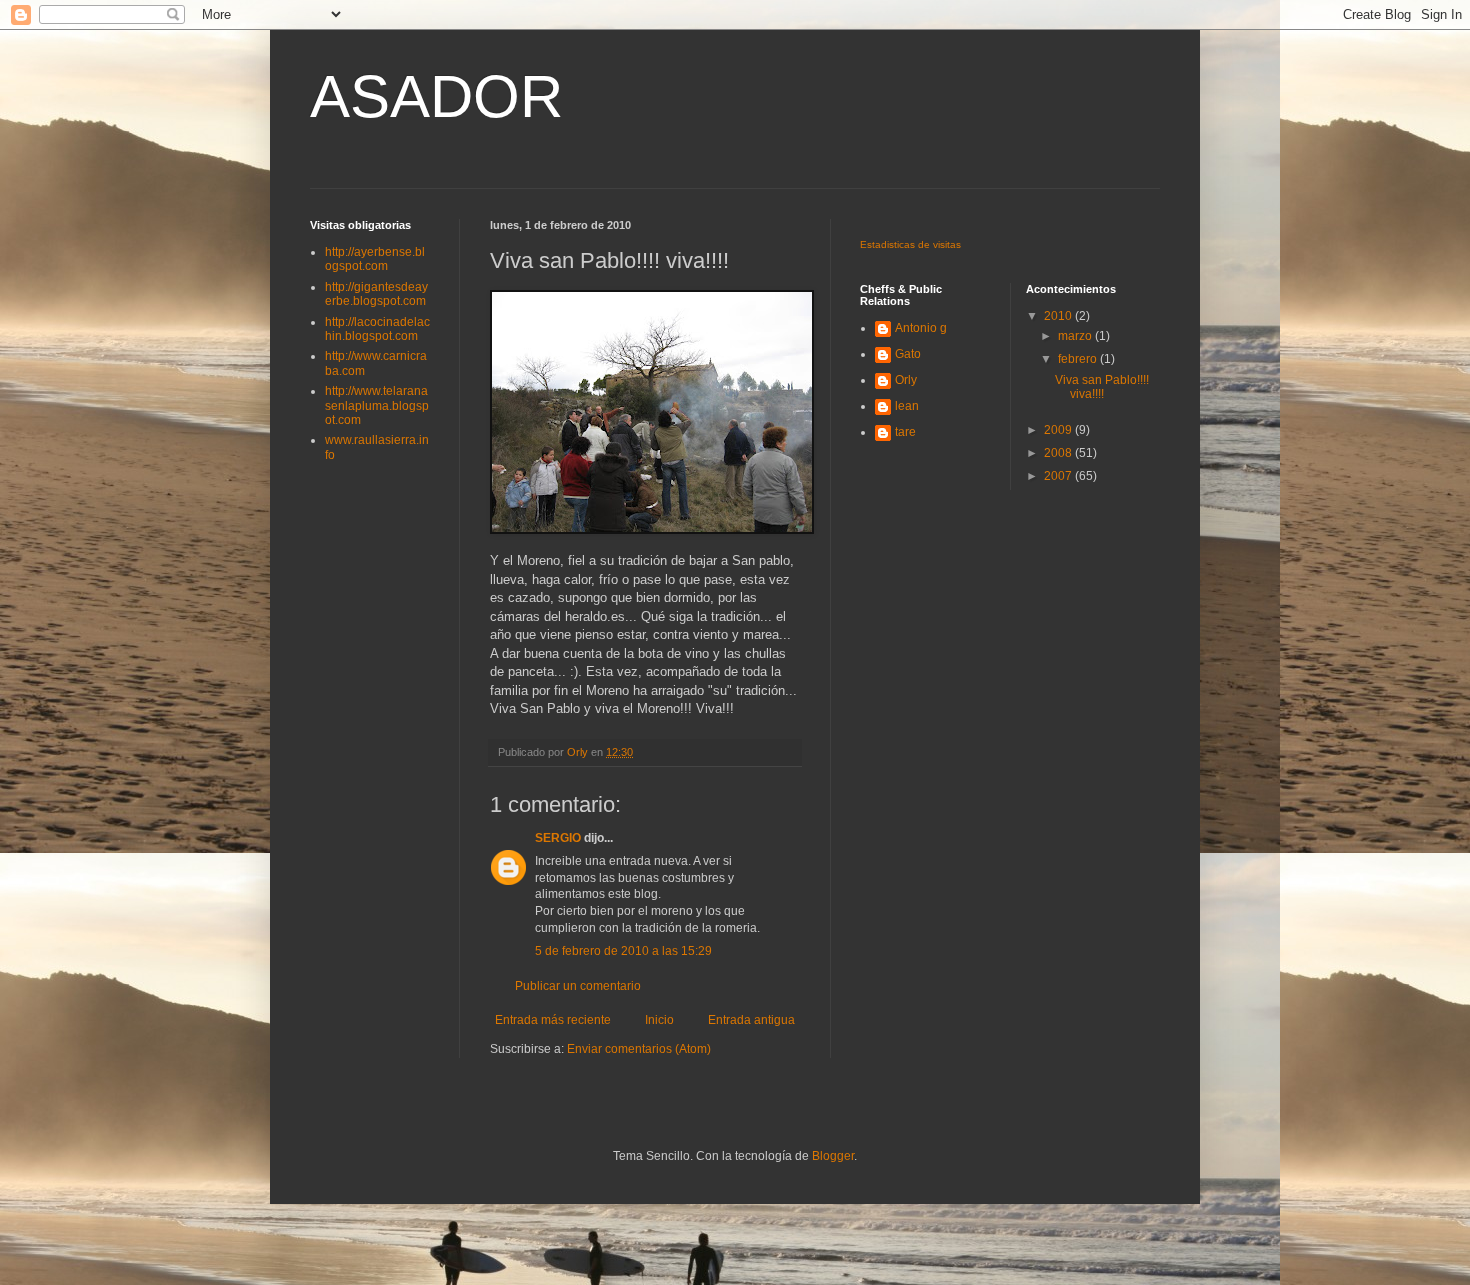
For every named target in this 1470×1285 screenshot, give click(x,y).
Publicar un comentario (578, 986)
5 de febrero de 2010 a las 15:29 (623, 951)
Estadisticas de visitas (910, 244)
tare (905, 432)
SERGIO (558, 838)
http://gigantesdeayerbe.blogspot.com (376, 294)
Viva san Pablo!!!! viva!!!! (1102, 387)
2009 (1059, 430)
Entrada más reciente (553, 1020)
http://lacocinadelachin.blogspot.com (377, 329)
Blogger (833, 1156)
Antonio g (921, 328)
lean (907, 406)
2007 (1059, 476)
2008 (1059, 453)
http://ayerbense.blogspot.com (375, 259)
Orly (906, 380)
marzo (1076, 336)
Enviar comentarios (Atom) (639, 1049)
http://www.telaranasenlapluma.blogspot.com (377, 405)
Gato (908, 354)
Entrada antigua (751, 1020)
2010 (1059, 316)
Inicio (659, 1020)
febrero (1079, 359)
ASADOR (436, 96)
